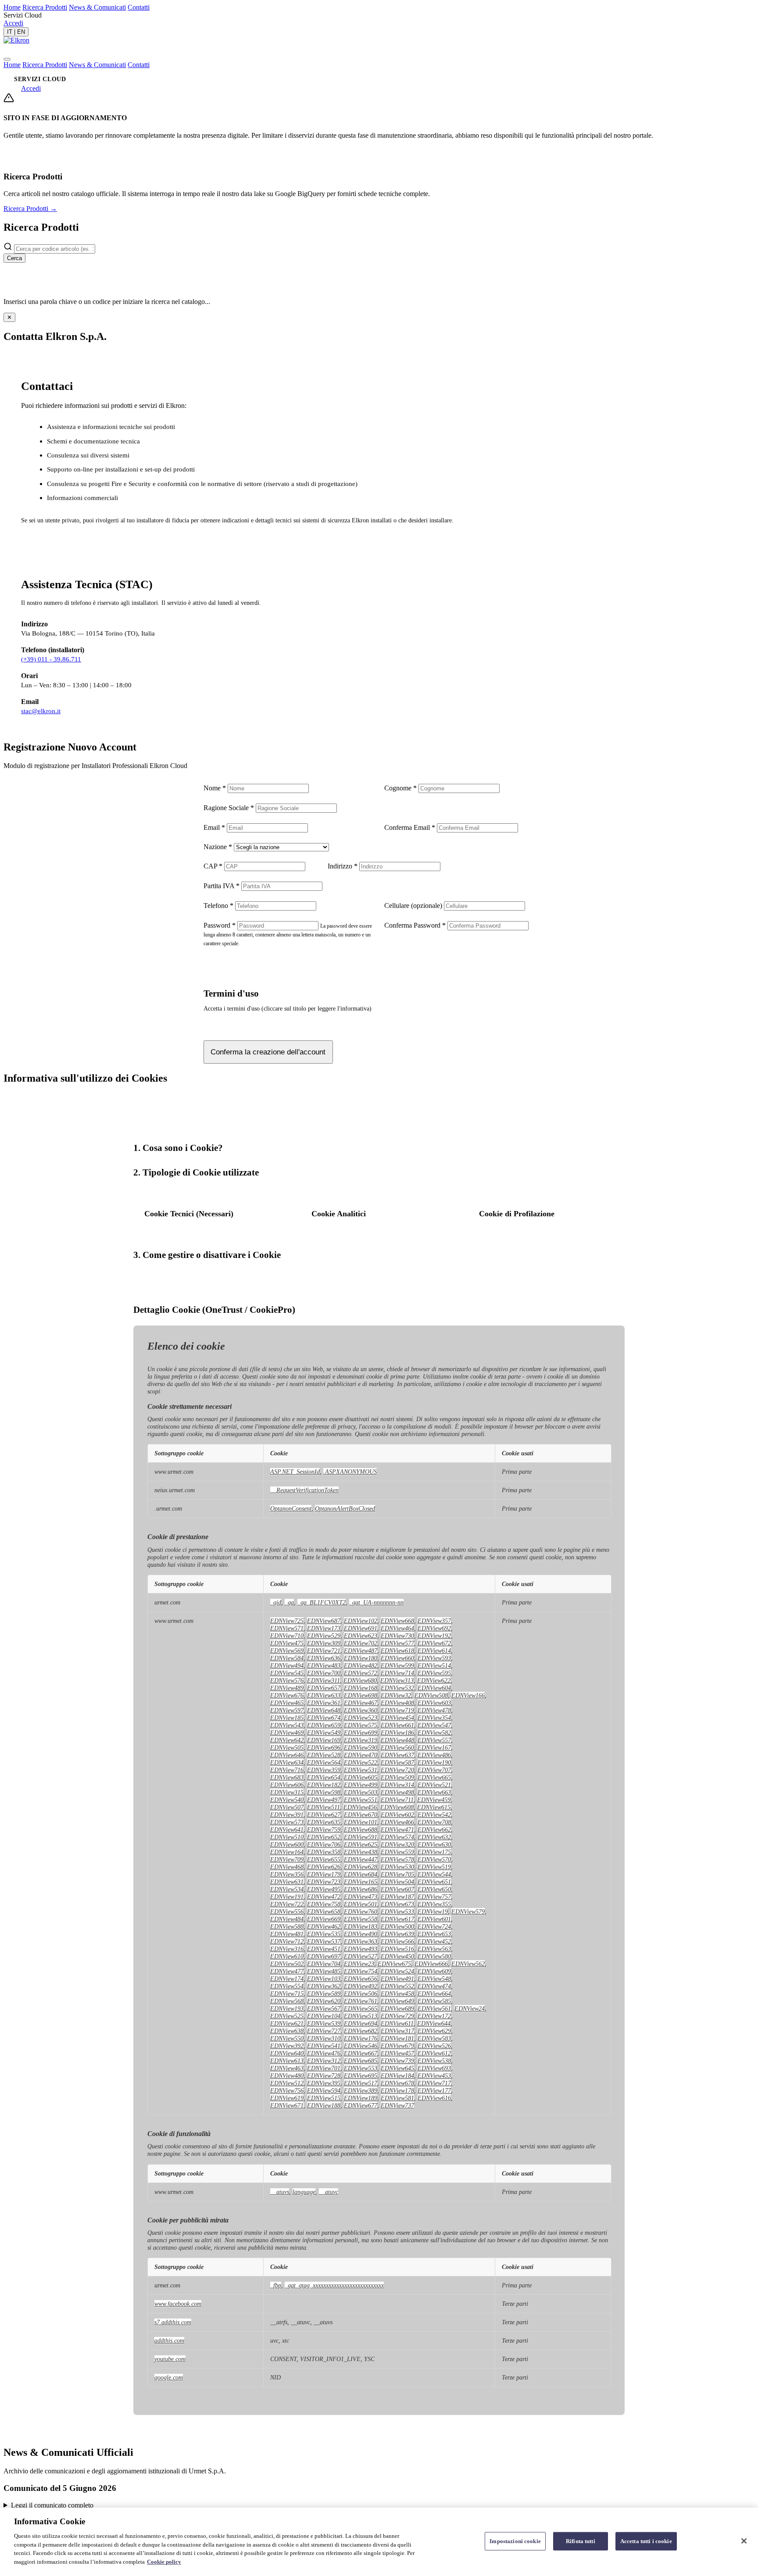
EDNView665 (434, 1777)
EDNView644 (434, 2023)
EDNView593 (434, 1658)
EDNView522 (361, 1762)
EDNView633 (324, 1695)
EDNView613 (287, 2061)
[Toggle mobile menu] (7, 59)
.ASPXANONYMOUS (350, 1472)
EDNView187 (397, 1897)
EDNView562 (468, 1964)
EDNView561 (434, 2008)
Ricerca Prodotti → (30, 209)
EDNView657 (324, 1688)
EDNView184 (397, 2076)
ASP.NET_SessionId (295, 1472)
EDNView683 (287, 1777)
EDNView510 (287, 1837)
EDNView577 (397, 1643)
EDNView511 (324, 1807)
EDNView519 (434, 1867)
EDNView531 (361, 1770)
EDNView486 (434, 1755)
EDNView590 (361, 1747)
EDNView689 (397, 2008)
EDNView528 (324, 1755)
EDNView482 (361, 1665)
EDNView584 (287, 1658)
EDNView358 (324, 1852)
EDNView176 (361, 2038)
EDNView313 (397, 1680)
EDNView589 (324, 1994)
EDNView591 (361, 1837)
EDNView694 (361, 2023)
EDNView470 (361, 1755)
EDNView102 (361, 1621)
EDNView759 (324, 1829)
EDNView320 (397, 1844)
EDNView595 (434, 1673)
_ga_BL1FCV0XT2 (322, 1602)
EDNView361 (324, 1703)
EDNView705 (397, 1874)
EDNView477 (287, 1971)
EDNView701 (324, 2068)
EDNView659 (324, 1725)
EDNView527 (361, 1956)
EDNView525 (287, 2016)
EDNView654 (324, 1777)
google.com (169, 2377)
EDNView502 (287, 1964)
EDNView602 (397, 1815)
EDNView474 (434, 1986)
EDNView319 (361, 1740)
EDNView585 (434, 2001)
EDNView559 (397, 1852)
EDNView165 (361, 1882)
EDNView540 (287, 1800)
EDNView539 (324, 2023)
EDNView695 (361, 2076)
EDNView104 (324, 2016)
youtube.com (170, 2359)
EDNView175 (434, 1852)
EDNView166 (468, 1695)
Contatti (139, 7)
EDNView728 (324, 2076)
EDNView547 (434, 1725)
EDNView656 (361, 1979)
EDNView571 (287, 1628)
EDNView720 (397, 1770)
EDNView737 (397, 2105)
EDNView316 (287, 1949)
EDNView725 (287, 1621)
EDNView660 (397, 1658)
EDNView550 (287, 2038)
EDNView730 (397, 1636)
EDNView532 (397, 1688)
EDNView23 (359, 1964)
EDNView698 (361, 1695)
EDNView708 (434, 1822)
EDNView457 (397, 2053)
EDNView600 (287, 1844)
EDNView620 (324, 2001)
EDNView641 (287, 1829)
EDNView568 (287, 2001)
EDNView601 (434, 1919)
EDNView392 (287, 2046)
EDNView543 (287, 1725)
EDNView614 (434, 1651)
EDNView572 (361, 1673)
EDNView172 (434, 2016)
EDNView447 (361, 1859)
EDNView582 (434, 1733)
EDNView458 (397, 1994)
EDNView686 (361, 1889)
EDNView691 (361, 1628)
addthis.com (169, 2340)
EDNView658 (324, 1911)
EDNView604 (434, 1688)
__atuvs (280, 2192)
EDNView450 (397, 1956)
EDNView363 (361, 1941)
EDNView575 (361, 1725)
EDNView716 (287, 1770)
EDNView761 (361, 2001)
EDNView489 (287, 1688)
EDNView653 (434, 1934)
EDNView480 (287, 2076)
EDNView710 (287, 1636)
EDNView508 (431, 1695)
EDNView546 (361, 2046)
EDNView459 (434, 1800)
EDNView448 (397, 1740)
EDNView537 (324, 1941)
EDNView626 (324, 1867)
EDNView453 (434, 2076)
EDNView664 (434, 1994)
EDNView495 (324, 1889)
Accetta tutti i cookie (646, 2541)
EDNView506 (361, 1994)
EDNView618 (397, 1651)
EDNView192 (434, 1636)
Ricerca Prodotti (45, 7)
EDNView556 (287, 1911)
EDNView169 (324, 1740)
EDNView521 (434, 1785)
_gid (276, 1602)
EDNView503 (361, 1792)
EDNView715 (287, 1994)
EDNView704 (324, 1964)
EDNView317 (397, 2031)
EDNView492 (361, 1986)
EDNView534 (287, 1889)
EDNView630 (434, 1844)
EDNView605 (361, 1777)
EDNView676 (287, 1695)
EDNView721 (324, 1651)
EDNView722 (287, 1904)
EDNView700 (324, 1673)
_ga (289, 1602)
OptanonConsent (291, 1508)
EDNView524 (397, 1971)
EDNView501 (361, 1904)
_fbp (276, 2285)
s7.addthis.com (173, 2322)
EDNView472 (324, 1897)
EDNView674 (324, 1718)
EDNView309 (324, 1643)
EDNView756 (287, 2090)
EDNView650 (434, 1889)
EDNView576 (287, 1680)
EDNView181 (397, 2038)
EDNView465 (287, 1703)
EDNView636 (324, 1658)
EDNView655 (324, 1859)
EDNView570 (434, 1859)
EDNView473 (361, 1897)
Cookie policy (164, 2561)
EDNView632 (434, 1837)
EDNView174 (287, 1979)
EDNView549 (324, 1733)
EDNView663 (434, 1792)
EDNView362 (324, 1986)
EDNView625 (361, 1844)
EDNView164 (287, 1852)
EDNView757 (434, 1897)
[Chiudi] (744, 2541)
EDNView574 (397, 1837)
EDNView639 (397, 1934)
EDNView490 (361, 1934)
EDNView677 (361, 2105)
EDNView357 (434, 1621)
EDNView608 (397, 1807)
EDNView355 (434, 1904)
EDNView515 (324, 2098)
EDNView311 (324, 1680)
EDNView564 (324, 1762)
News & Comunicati (97, 7)
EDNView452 (434, 1941)
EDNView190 (434, 1762)
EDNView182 (324, 1785)
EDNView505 (287, 1747)
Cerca (14, 258)
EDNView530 (397, 1867)
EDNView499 (361, 1785)
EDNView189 (361, 2098)
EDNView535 (324, 1934)
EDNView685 (361, 2061)
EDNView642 (287, 1740)
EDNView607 (397, 1889)
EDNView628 (361, 1867)
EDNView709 (287, 1859)
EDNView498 (397, 1792)
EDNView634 (287, 1762)
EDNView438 (361, 1852)
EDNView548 (434, 1979)
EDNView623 (361, 1636)
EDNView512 (287, 2083)
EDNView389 (361, 2090)
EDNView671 (287, 2105)
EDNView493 (361, 1949)
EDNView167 (434, 1747)
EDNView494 (287, 1665)
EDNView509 (397, 1777)
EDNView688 (361, 1829)
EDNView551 (361, 1800)
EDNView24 (470, 2008)
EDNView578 (397, 1859)
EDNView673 (397, 1904)
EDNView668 (397, 1621)
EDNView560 (397, 1747)
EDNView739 (397, 2061)
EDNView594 (324, 2090)
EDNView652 (324, 1837)
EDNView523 (361, 1718)
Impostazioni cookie (515, 2541)
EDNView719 (397, 1710)
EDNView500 (397, 1926)
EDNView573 (287, 1822)
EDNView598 (324, 1792)
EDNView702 (361, 1643)
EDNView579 (468, 1911)
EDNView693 (434, 2068)
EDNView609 (434, 1971)
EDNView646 (287, 1755)
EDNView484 (287, 1919)
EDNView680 (360, 1680)
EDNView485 (324, 1971)
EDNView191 (287, 1897)
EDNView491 (397, 1979)
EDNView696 (324, 1747)
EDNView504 (397, 1882)
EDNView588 (287, 1926)
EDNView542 (434, 1815)
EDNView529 (324, 1636)
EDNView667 (361, 2053)
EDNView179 (324, 1874)
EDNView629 (434, 2031)
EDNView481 (287, 1934)
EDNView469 (287, 1733)
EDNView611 (397, 2023)
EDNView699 (361, 1733)
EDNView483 (324, 1665)
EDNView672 (434, 1643)
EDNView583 (434, 2038)
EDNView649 (397, 2001)
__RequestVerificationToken (304, 1490)
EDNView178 (397, 2090)
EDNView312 (324, 2061)
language (304, 2192)
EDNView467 (361, 1703)
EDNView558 (361, 1919)
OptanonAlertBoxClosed (345, 1508)
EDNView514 (434, 1665)
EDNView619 (287, 2098)
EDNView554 (287, 1986)
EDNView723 (324, 1882)
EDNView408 (397, 1703)
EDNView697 (324, 1956)
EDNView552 (397, 1986)
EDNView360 (361, 1710)
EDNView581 (397, 2098)
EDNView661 (397, 1725)
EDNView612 (434, 2053)
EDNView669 (324, 1919)
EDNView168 (361, 1688)
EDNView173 (324, 1628)
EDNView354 (434, 1718)
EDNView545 (287, 1673)
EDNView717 (434, 2083)
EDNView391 (287, 1815)
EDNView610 (287, 1956)
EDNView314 (397, 1785)
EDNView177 (434, 2090)
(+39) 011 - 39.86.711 (51, 659)
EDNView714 (397, 1673)
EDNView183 (361, 1926)
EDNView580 (434, 1956)
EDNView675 (394, 1964)
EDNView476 (324, 2053)
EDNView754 (361, 1971)
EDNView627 (324, 1815)
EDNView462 (324, 1926)
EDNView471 (397, 1829)
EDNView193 (287, 2008)
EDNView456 (360, 1807)
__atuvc (329, 2192)
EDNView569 (287, 1651)
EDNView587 (397, 1762)
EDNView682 (361, 2031)
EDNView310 (324, 2038)
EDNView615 (434, 1807)
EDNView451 (324, 1949)
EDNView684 (361, 1874)
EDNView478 (434, 1710)
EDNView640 (287, 2053)
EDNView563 (434, 1949)
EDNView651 (434, 1882)
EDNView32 (396, 1695)
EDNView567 (324, 2008)
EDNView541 (324, 2046)
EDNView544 (434, 1874)
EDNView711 (397, 1800)
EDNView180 (361, 1658)
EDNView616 (434, 2098)
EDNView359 (324, 1770)
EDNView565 (361, 2008)
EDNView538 (434, 2061)
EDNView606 (287, 1785)
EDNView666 (431, 1964)
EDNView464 (397, 1628)
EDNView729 (397, 2016)
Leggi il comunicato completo (52, 2505)
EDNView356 (287, 1874)
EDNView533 (397, 1911)
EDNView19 (433, 1911)
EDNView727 (324, 2031)
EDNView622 (434, 1680)
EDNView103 (324, 1979)
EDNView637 (397, 1755)
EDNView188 (324, 2105)
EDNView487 (361, 1651)
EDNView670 (361, 1815)
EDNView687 (324, 1621)
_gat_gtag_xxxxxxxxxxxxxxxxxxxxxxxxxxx (334, 2285)
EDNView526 (434, 2046)
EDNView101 (361, 1822)
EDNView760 (361, 1911)
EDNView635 (324, 1822)
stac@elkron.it (41, 711)
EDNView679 (397, 2046)
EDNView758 (324, 1904)
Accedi (13, 23)
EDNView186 (397, 1733)
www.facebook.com (178, 2304)
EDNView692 (434, 1628)
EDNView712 (287, 1941)
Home (12, 7)
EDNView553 (361, 2068)
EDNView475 (287, 1643)
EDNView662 (434, 1829)
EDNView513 (361, 2016)
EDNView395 (324, 2083)
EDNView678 (397, 2083)
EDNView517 (361, 2083)
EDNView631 (287, 1882)
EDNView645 (397, 2068)
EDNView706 (324, 1844)
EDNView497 (324, 1800)
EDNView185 (287, 1718)
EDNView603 (434, 1703)
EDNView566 (397, 1941)
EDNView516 (397, 1949)
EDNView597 (287, 1710)
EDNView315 (287, 1792)
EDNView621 (287, 2023)
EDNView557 (434, 1740)
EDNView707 (434, 1770)
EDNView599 (397, 1665)
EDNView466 (397, 1822)
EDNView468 (287, 1867)
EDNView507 (287, 1807)
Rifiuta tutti (581, 2541)
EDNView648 (324, 1710)
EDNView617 (397, 1919)
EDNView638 (287, 2031)
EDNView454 (397, 1718)
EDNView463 (287, 2068)
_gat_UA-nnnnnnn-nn (376, 1602)
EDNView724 (434, 1926)
